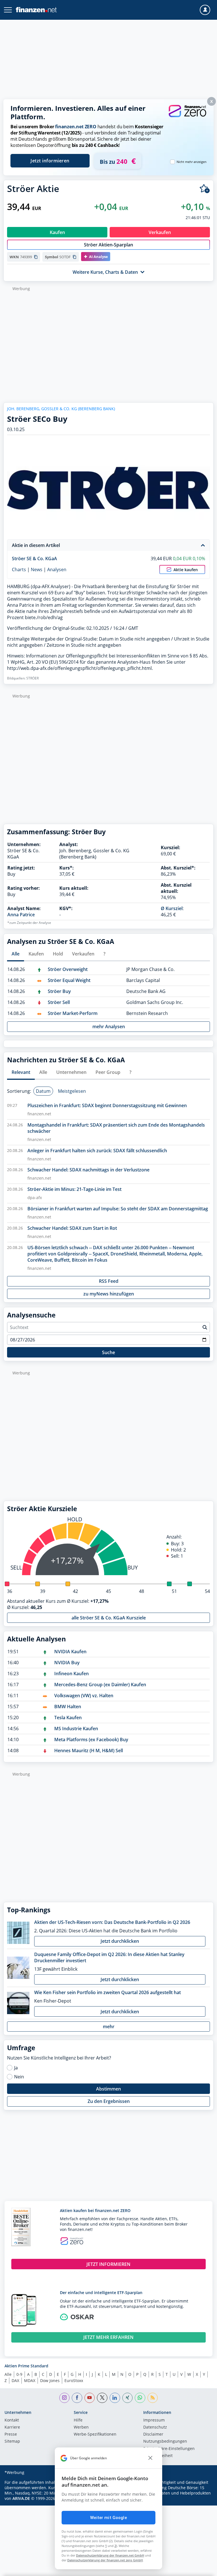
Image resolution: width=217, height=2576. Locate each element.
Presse (11, 2434)
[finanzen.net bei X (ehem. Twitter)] (102, 2398)
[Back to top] (201, 2569)
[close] (150, 2458)
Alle (8, 2374)
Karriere (12, 2427)
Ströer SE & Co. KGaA (34, 559)
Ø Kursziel (172, 908)
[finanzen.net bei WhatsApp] (140, 2398)
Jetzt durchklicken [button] (120, 1941)
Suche (108, 1352)
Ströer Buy (59, 991)
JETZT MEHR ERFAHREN (108, 2337)
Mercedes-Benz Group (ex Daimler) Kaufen (100, 1685)
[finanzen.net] (36, 10)
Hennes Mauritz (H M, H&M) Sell (89, 1751)
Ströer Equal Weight (69, 980)
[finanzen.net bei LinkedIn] (115, 2398)
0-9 (19, 2374)
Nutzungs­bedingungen (165, 2442)
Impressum (154, 2420)
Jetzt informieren (50, 161)
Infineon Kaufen (71, 1674)
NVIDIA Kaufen (70, 1652)
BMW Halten (68, 1707)
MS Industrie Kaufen (76, 1729)
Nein (19, 2077)
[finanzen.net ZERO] (187, 116)
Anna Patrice (21, 915)
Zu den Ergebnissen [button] (109, 2101)
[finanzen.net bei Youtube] (90, 2398)
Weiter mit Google (108, 2518)
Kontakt (12, 2420)
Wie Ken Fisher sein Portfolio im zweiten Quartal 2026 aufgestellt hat (108, 1992)
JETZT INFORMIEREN (108, 2264)
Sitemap (12, 2442)
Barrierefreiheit (158, 2456)
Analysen (57, 569)
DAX (15, 2380)
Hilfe (78, 2420)
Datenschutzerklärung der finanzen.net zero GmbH (105, 2560)
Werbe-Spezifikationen (95, 2434)
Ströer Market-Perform (73, 1013)
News (37, 569)
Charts (19, 569)
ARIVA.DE (21, 2498)
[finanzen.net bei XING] (128, 2398)
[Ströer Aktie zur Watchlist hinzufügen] (205, 189)
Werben (81, 2427)
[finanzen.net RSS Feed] (153, 2398)
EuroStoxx (74, 2380)
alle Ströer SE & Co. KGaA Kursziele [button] (109, 1618)
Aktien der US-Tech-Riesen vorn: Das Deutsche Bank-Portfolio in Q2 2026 (112, 1922)
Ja (16, 2068)
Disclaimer (153, 2434)
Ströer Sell (59, 1002)
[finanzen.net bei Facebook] (77, 2398)
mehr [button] (109, 2027)
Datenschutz (155, 2427)
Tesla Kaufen (68, 1718)
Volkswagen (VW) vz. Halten (84, 1696)
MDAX (30, 2380)
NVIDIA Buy (67, 1663)
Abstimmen (108, 2089)
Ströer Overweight (68, 969)
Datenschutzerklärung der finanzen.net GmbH (110, 2555)
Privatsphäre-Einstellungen (169, 2449)
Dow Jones (50, 2380)
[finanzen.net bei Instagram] (65, 2398)
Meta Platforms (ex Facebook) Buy (91, 1740)
